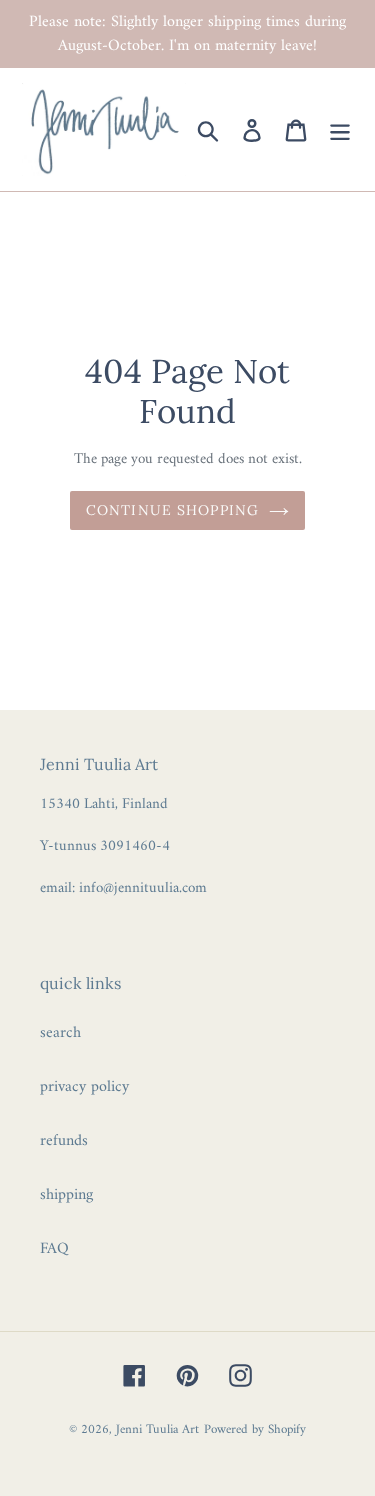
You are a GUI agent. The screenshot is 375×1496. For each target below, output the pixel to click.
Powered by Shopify (255, 1429)
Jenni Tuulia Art (157, 1429)
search (60, 1033)
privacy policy (84, 1087)
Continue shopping (172, 510)
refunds (64, 1141)
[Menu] (340, 130)
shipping (66, 1195)
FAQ (54, 1249)
